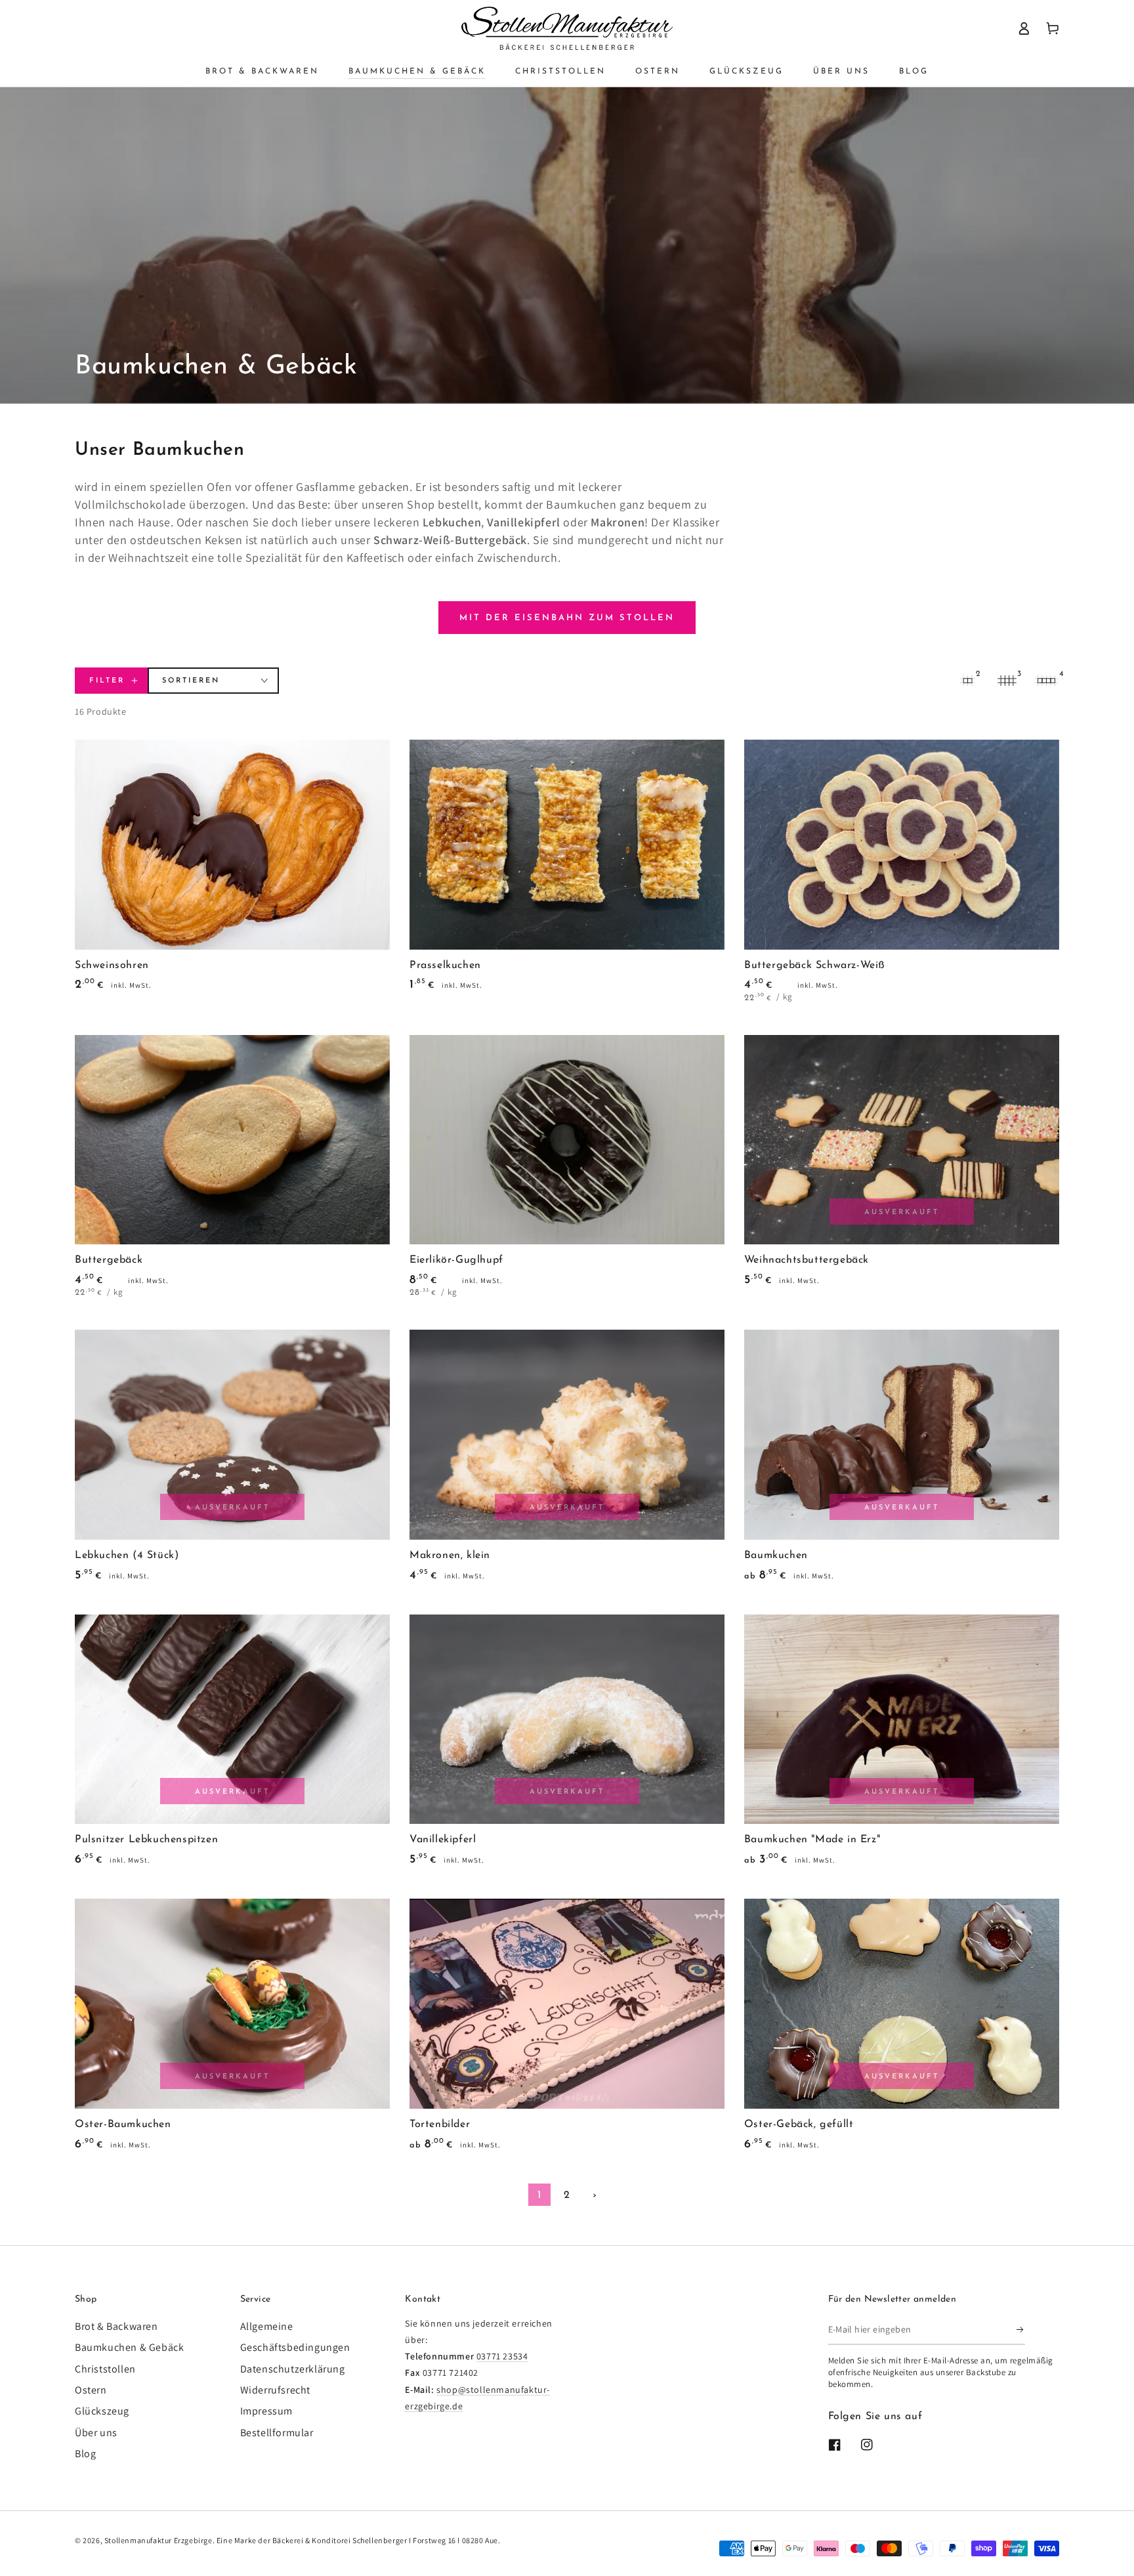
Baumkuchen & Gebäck (129, 2347)
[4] (1046, 681)
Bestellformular (277, 2433)
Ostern (91, 2390)
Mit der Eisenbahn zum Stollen (567, 618)
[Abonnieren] (1021, 2330)
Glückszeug (102, 2411)
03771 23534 (502, 2356)
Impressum (266, 2411)
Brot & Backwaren (116, 2326)
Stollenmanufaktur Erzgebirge (158, 2540)
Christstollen (105, 2369)
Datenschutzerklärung (293, 2369)
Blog (85, 2454)
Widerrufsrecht (275, 2390)
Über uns (96, 2433)
